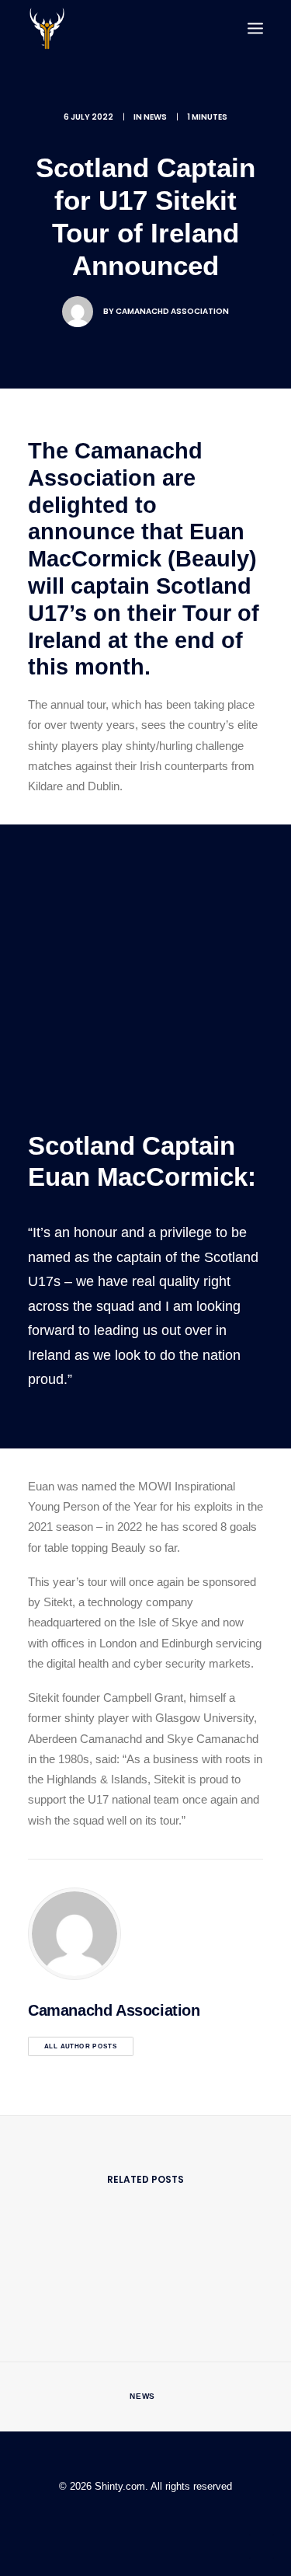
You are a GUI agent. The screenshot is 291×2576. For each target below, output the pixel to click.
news (155, 117)
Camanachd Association (172, 311)
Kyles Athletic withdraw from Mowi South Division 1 (145, 2398)
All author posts (81, 2046)
